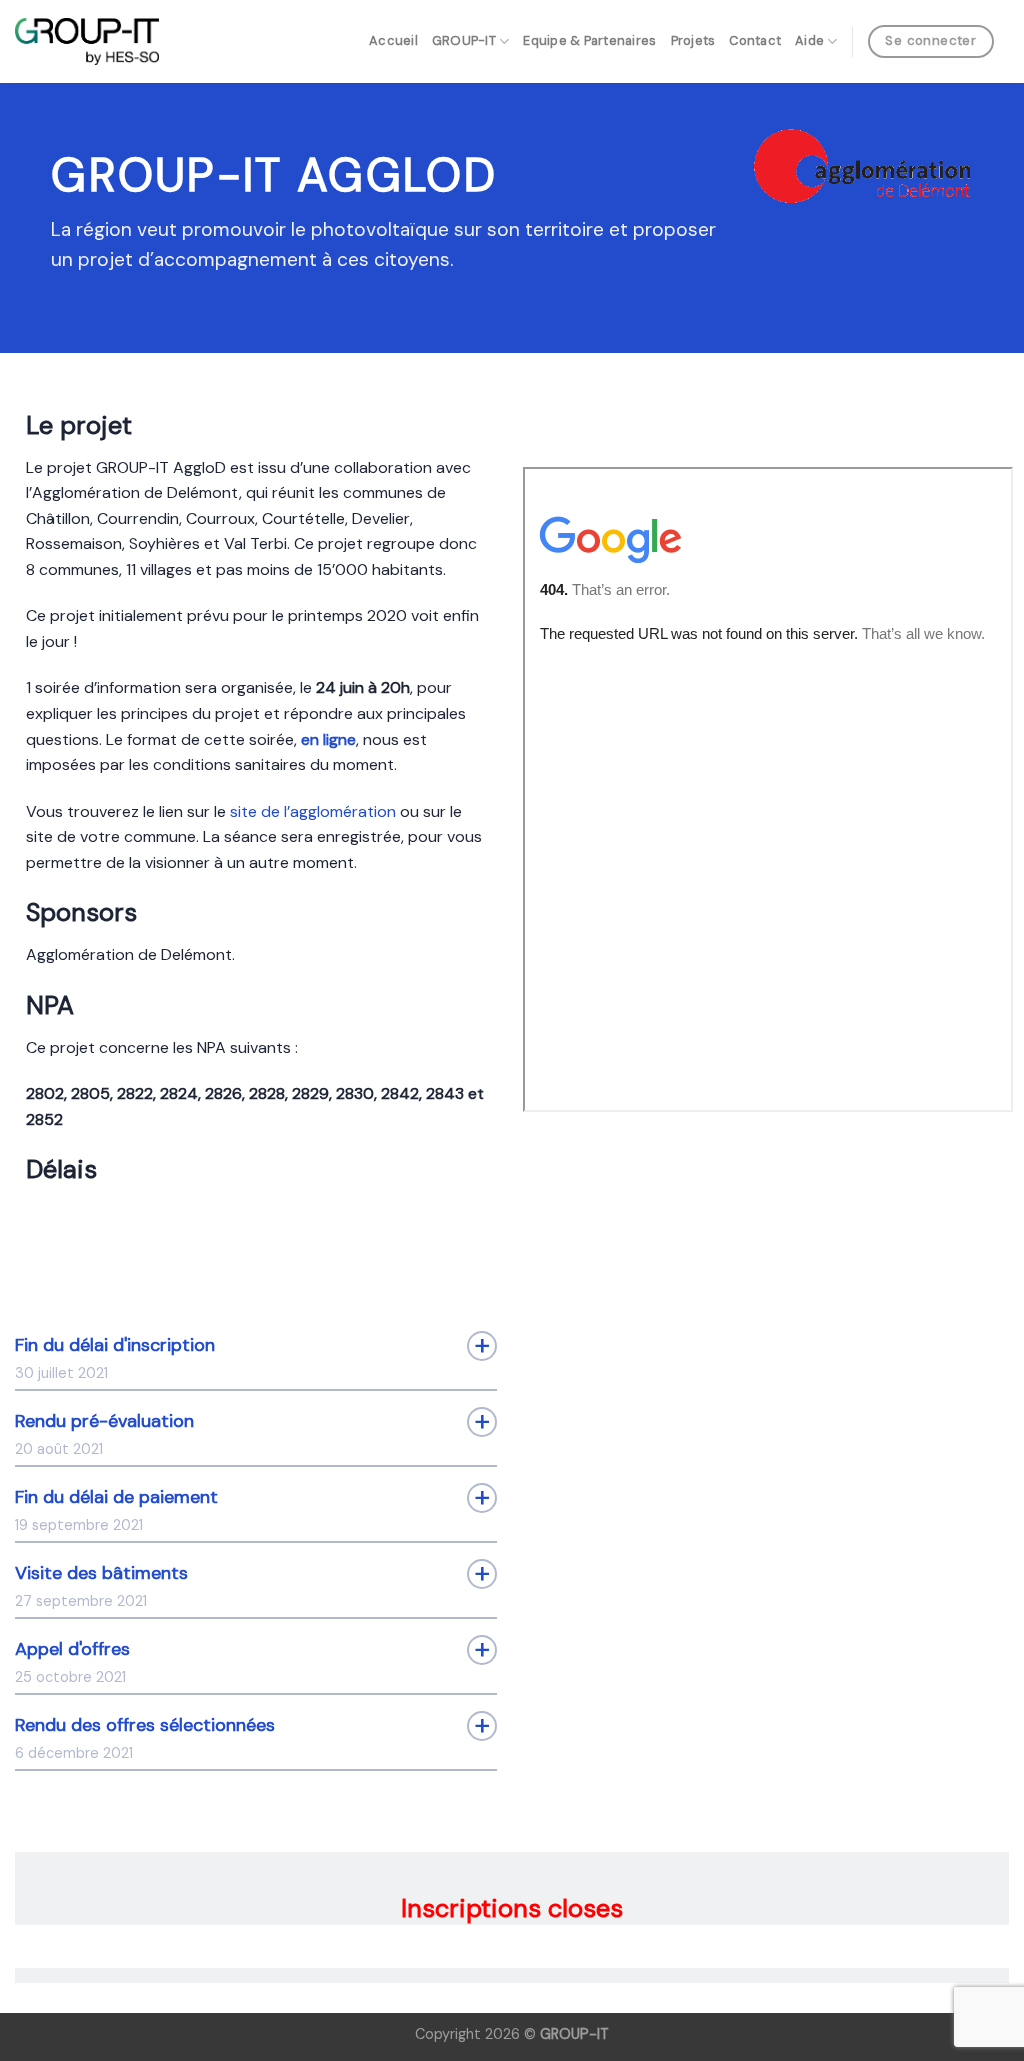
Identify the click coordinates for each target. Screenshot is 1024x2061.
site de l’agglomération (313, 811)
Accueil (393, 40)
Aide (809, 40)
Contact (755, 40)
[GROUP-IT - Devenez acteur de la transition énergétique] (87, 41)
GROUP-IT (464, 40)
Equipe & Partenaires (589, 40)
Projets (693, 40)
